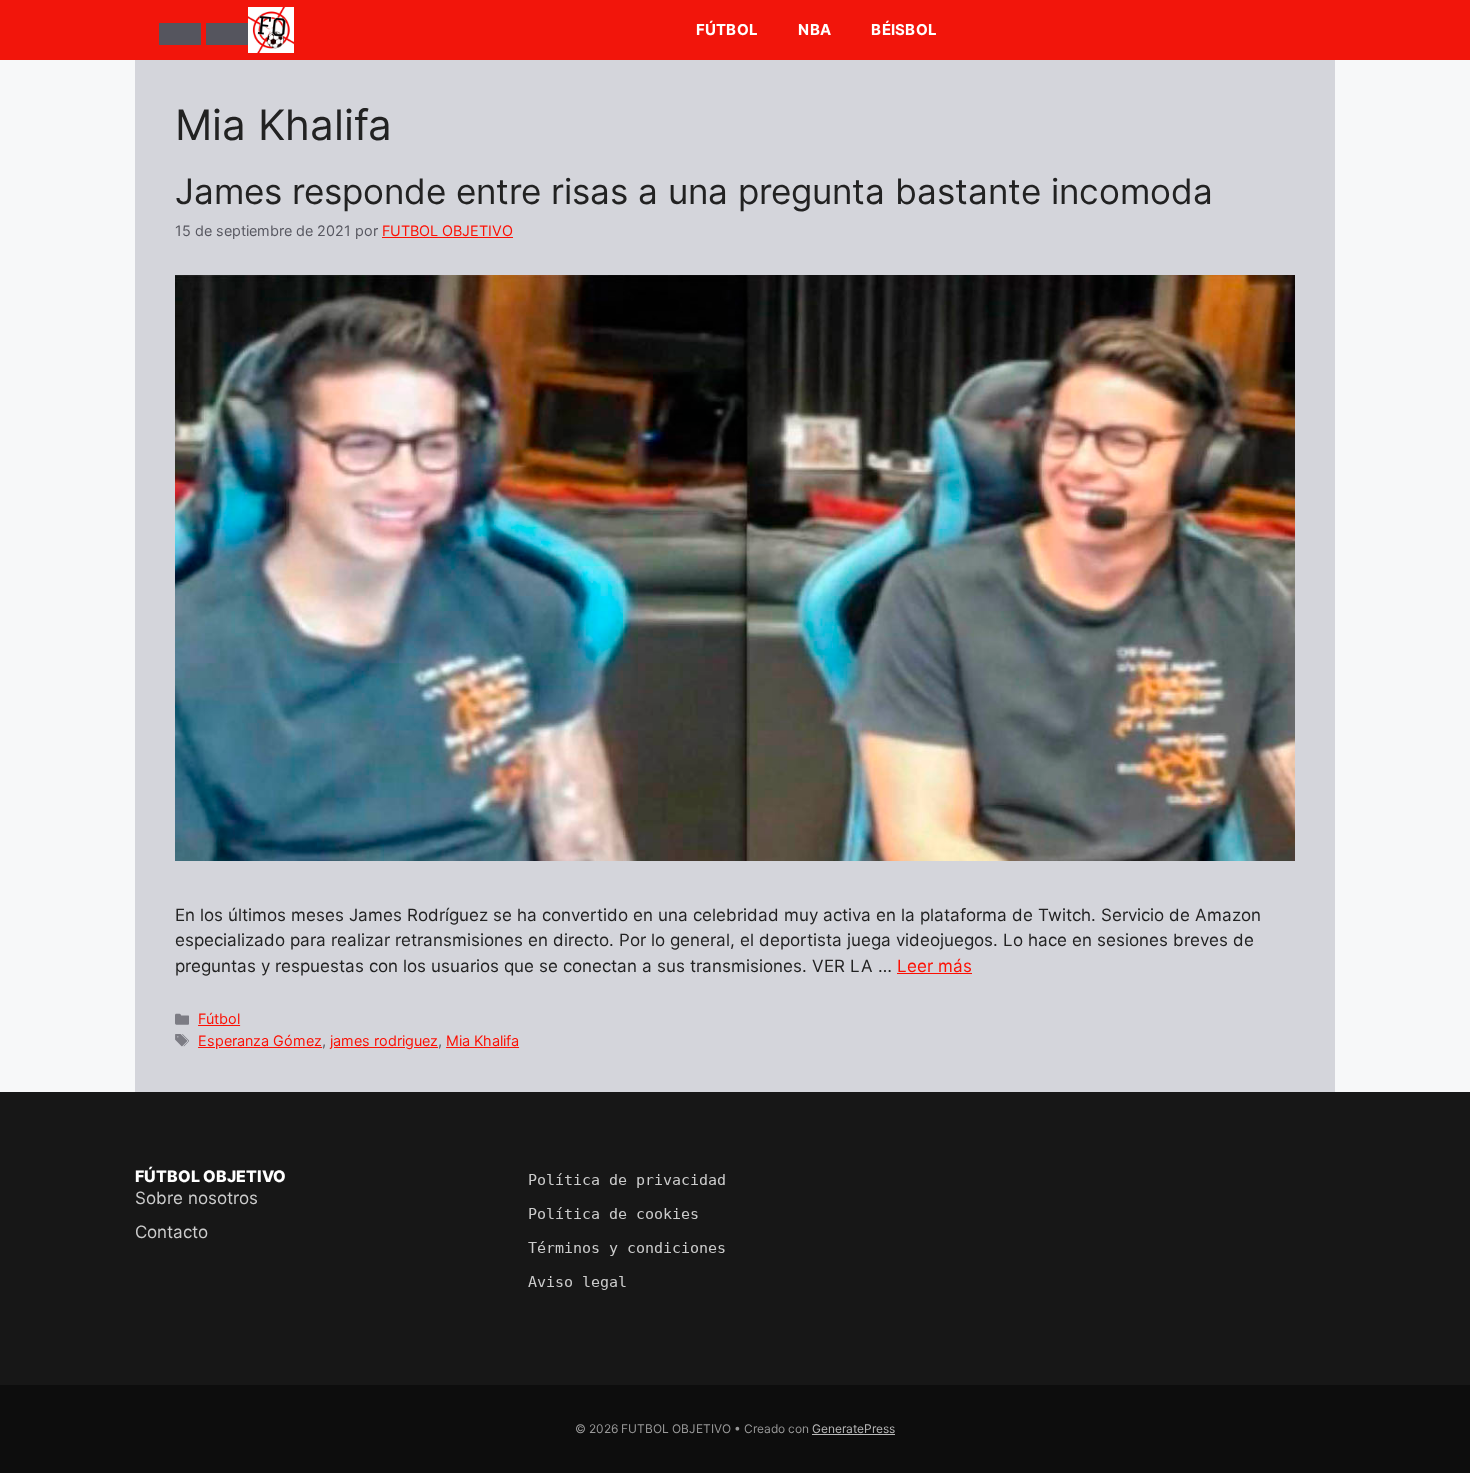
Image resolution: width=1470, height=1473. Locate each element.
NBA (814, 29)
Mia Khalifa (482, 1040)
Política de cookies (613, 1214)
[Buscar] (227, 34)
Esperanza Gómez (260, 1040)
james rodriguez (384, 1040)
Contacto (171, 1232)
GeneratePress (853, 1428)
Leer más (934, 966)
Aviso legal (577, 1282)
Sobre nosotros (196, 1198)
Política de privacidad (627, 1180)
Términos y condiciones (627, 1248)
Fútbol (727, 29)
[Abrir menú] (180, 34)
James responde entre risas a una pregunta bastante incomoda (694, 191)
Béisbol (904, 29)
